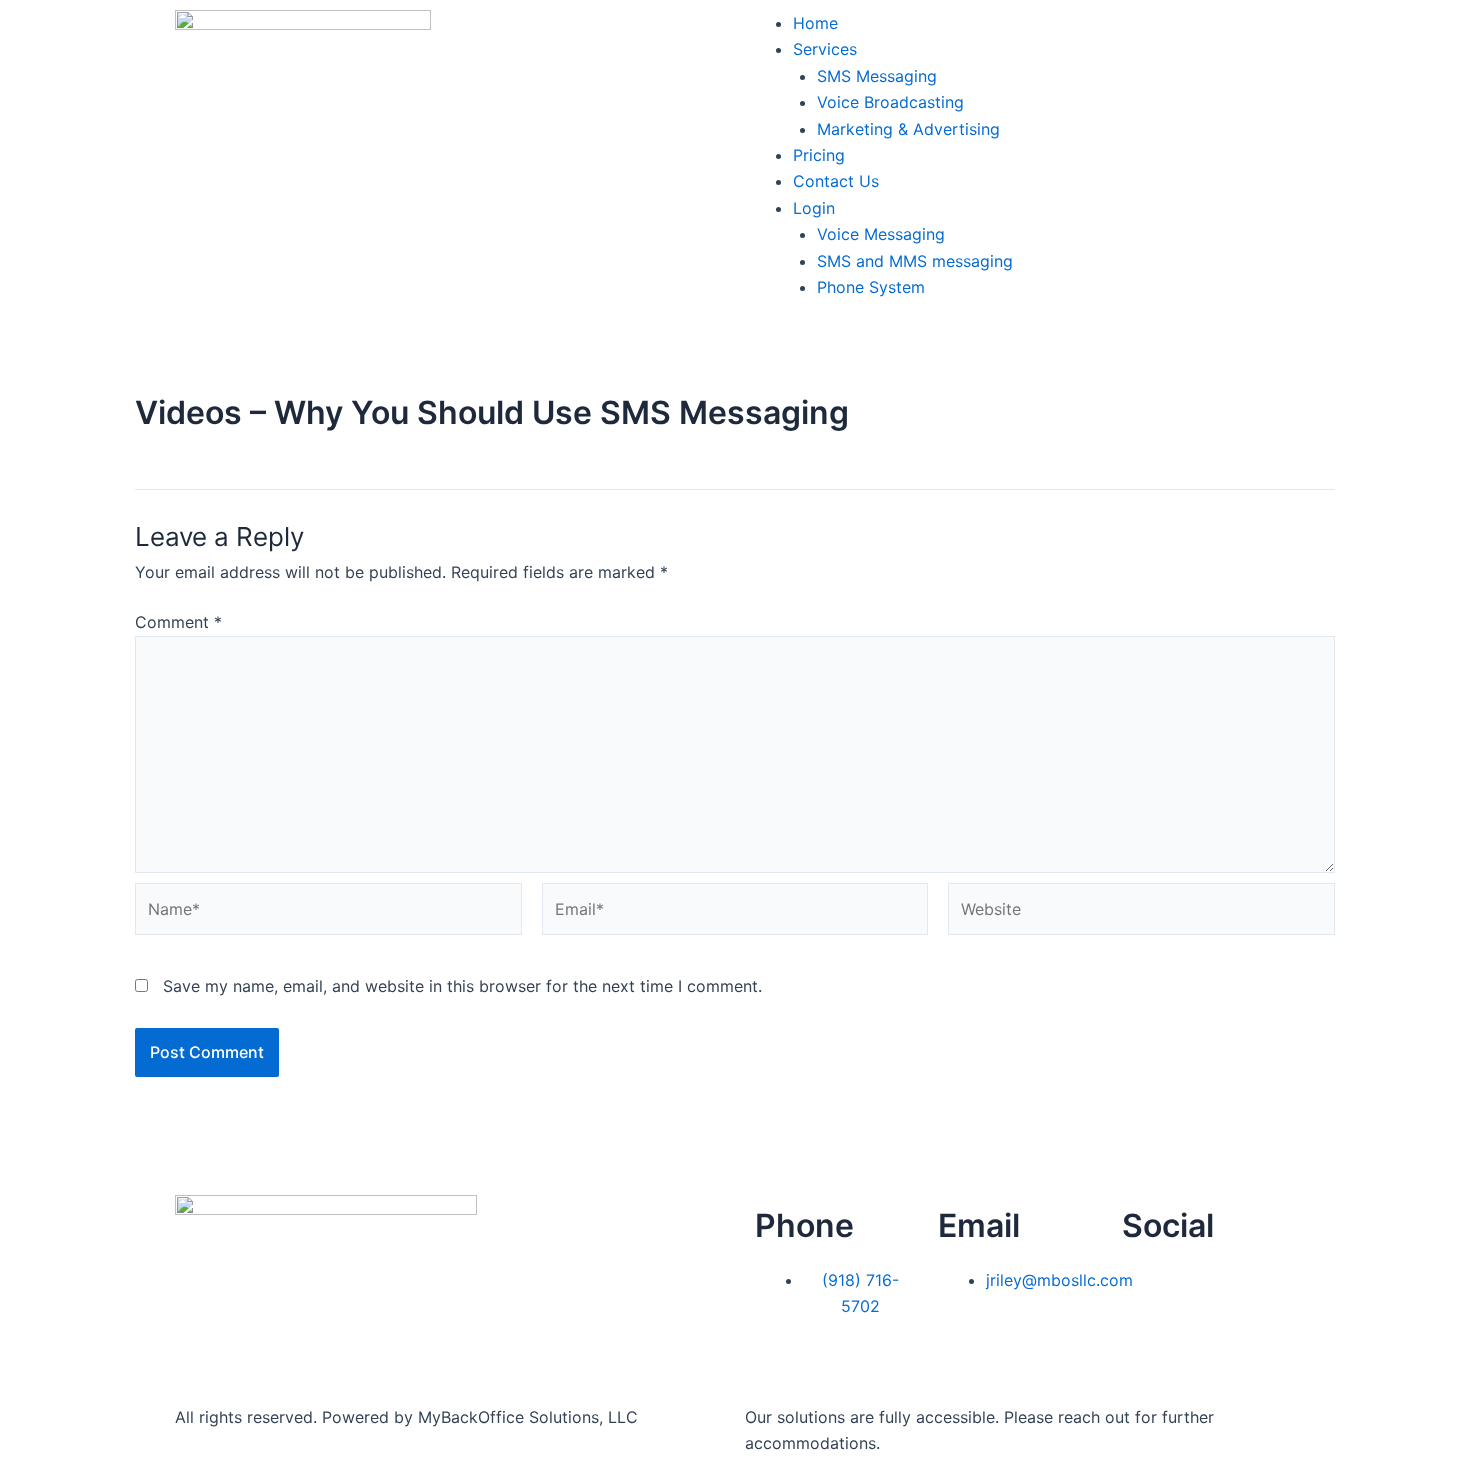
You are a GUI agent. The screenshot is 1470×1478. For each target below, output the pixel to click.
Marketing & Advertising (908, 129)
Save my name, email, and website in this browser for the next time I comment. (462, 986)
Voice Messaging (881, 234)
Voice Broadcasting (890, 102)
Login (814, 208)
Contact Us (836, 181)
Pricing (819, 155)
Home (815, 23)
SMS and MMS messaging (915, 261)
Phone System (871, 287)
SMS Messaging (877, 76)
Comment (178, 622)
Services (825, 49)
